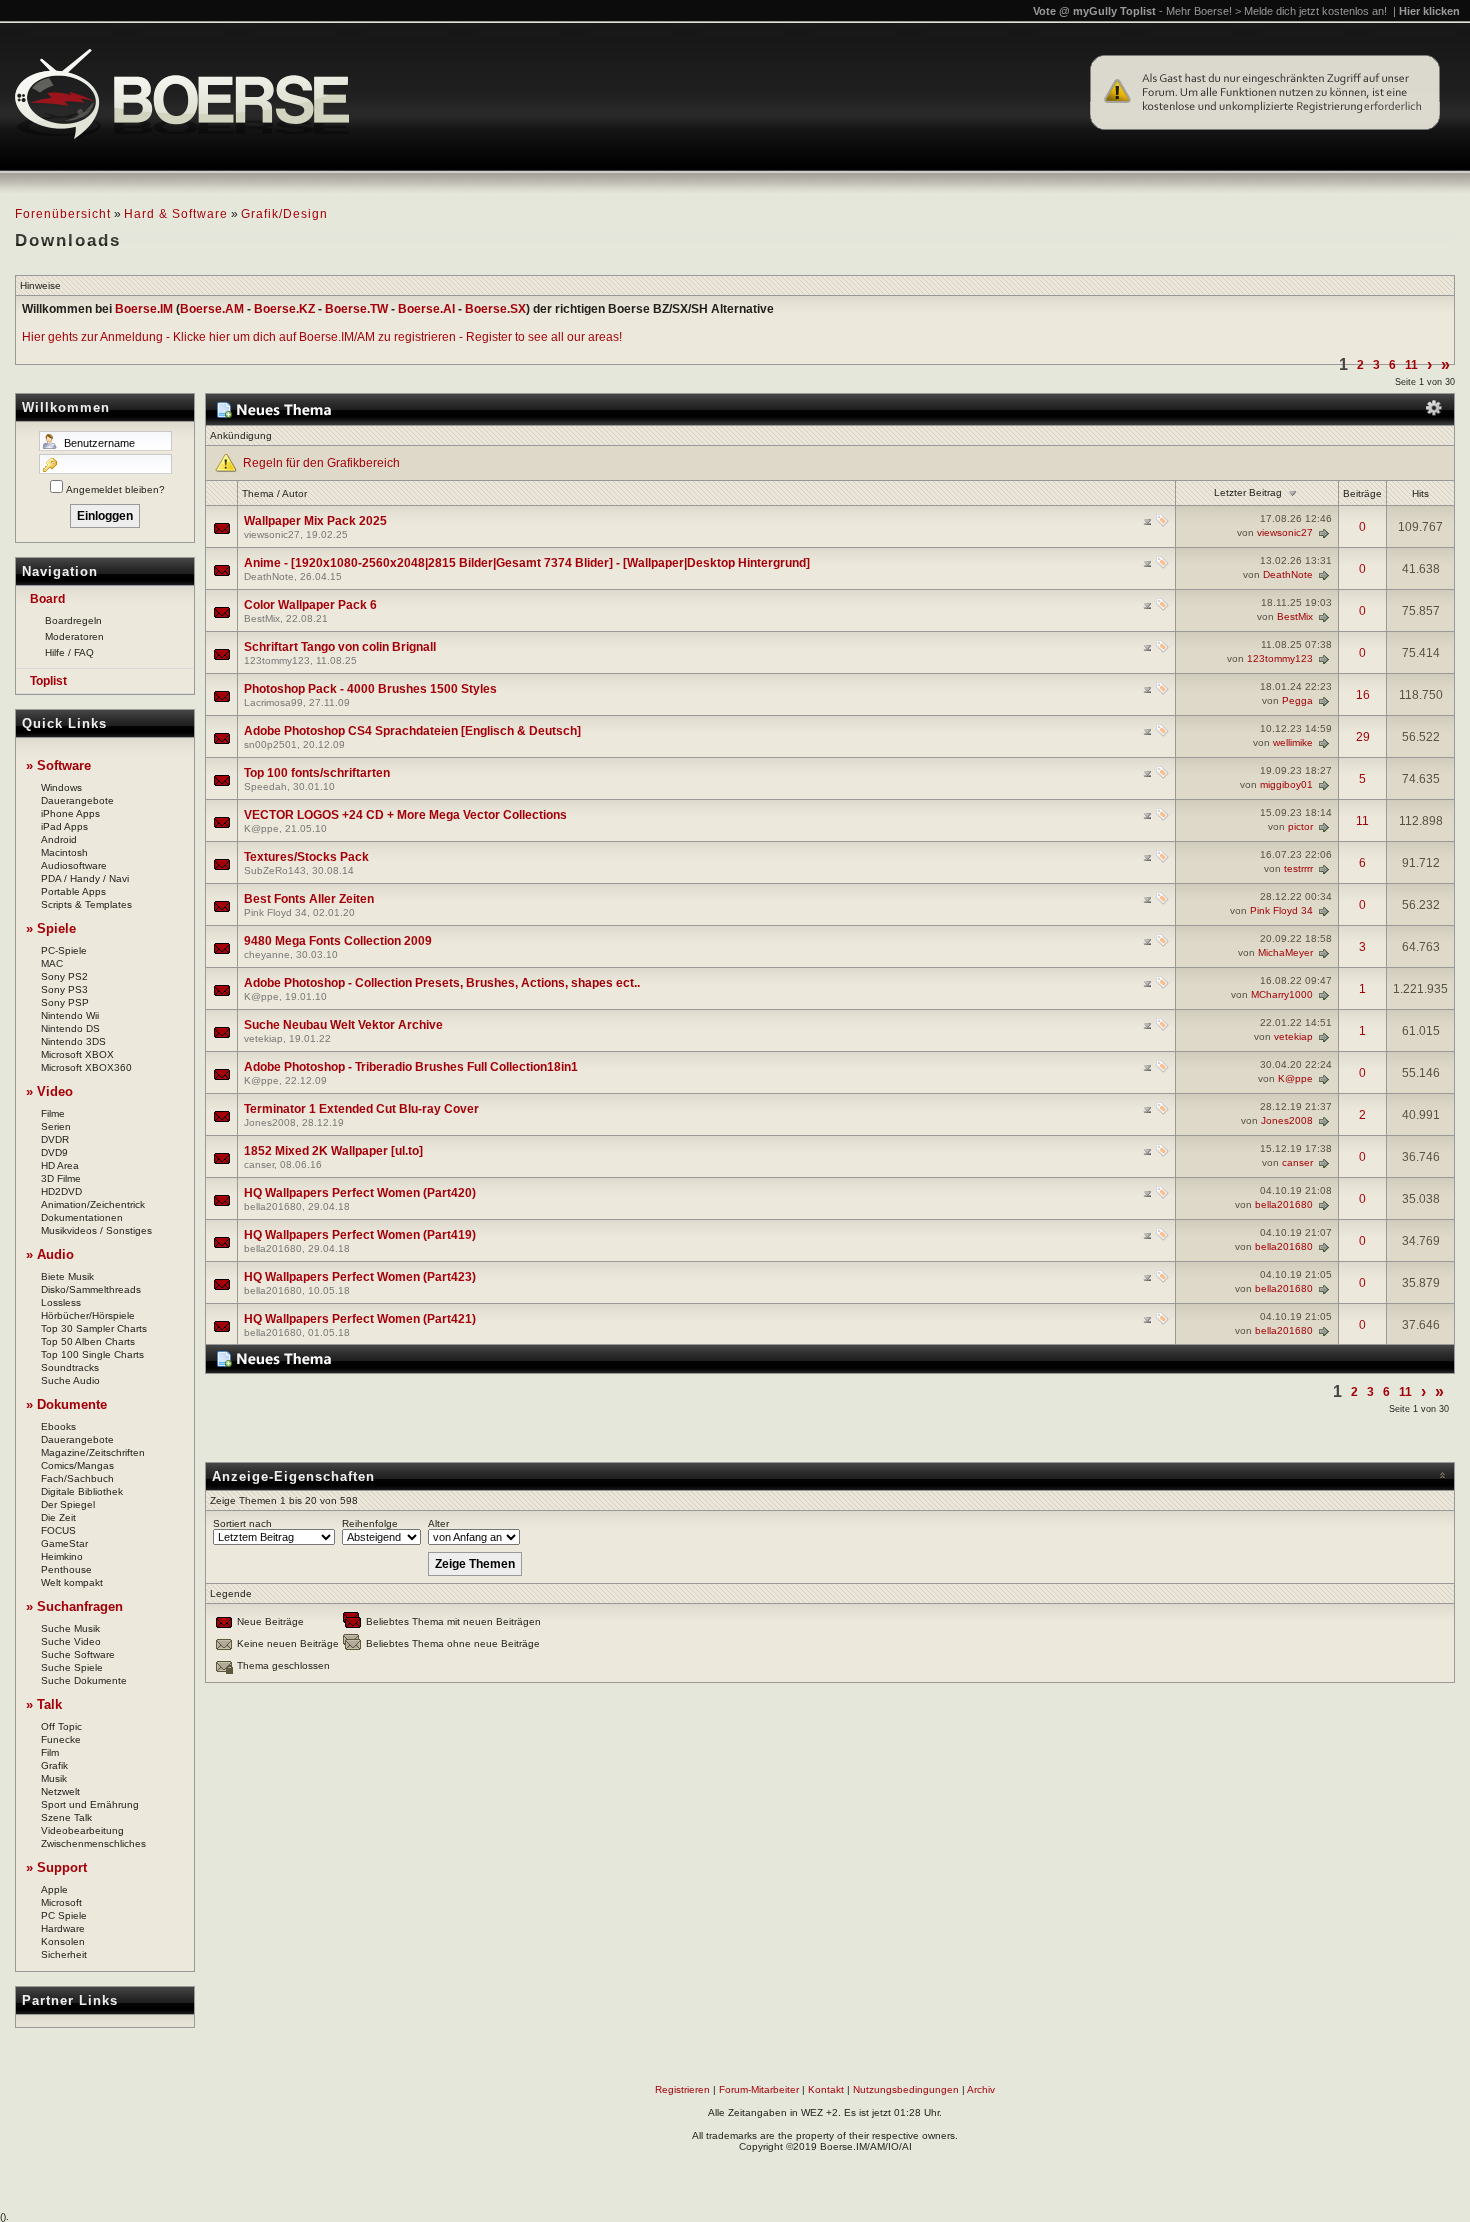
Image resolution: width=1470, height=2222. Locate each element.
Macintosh (64, 852)
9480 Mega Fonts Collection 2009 (338, 941)
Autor (294, 493)
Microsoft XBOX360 (86, 1067)
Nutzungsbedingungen (906, 2089)
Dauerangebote (77, 800)
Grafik (54, 1765)
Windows (61, 787)
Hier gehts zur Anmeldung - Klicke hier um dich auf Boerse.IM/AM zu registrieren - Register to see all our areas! (322, 337)
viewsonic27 (272, 534)
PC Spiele (64, 1915)
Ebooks (58, 1426)
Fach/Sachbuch (77, 1478)
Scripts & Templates (86, 904)
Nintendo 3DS (73, 1041)
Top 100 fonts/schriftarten (317, 773)
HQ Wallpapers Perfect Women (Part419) (360, 1235)
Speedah (265, 786)
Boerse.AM (212, 309)
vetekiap (263, 1038)
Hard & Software (176, 214)
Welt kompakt (72, 1582)
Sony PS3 (64, 989)
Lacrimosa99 (273, 702)
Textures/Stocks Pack (306, 857)
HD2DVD (61, 1191)
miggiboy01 (1286, 784)
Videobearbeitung (82, 1830)
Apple (54, 1889)
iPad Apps (64, 826)
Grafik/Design (284, 214)
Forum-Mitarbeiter (759, 2089)
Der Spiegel (68, 1504)
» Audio (50, 1254)
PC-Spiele (64, 950)
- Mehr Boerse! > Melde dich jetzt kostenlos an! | (1309, 11)
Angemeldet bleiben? (115, 489)
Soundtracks (70, 1367)
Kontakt (826, 2089)
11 (1411, 365)
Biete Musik (67, 1276)
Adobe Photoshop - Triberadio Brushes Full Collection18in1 (411, 1067)
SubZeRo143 (275, 870)
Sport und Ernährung (90, 1804)
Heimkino (62, 1556)
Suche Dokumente (84, 1680)
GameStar (64, 1543)
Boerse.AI (426, 309)
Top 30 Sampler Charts (94, 1328)
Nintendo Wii (70, 1015)
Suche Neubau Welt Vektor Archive (343, 1025)
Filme (53, 1113)
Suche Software (78, 1654)
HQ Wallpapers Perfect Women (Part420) (360, 1193)
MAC (52, 963)
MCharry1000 (1282, 994)
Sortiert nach (242, 1523)
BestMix (262, 618)
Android (59, 839)
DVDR (55, 1139)
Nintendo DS (70, 1028)
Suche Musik (70, 1628)
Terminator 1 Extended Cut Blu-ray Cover (361, 1109)
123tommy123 (277, 660)
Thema (258, 493)
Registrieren (682, 2089)
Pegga (1297, 700)
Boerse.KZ (284, 309)
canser (259, 1164)
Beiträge (1362, 493)
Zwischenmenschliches (93, 1843)
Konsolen (63, 1941)
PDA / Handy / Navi (85, 878)
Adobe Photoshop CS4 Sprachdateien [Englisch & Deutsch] (412, 731)
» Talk (44, 1704)
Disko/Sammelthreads (91, 1289)
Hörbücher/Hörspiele (88, 1315)
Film (50, 1752)
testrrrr (1298, 868)
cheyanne (267, 954)
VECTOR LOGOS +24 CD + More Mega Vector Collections (405, 815)
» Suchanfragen (74, 1606)
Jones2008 (270, 1122)
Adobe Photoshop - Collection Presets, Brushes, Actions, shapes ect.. (442, 983)
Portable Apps (73, 891)
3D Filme (61, 1178)
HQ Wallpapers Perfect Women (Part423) (360, 1277)
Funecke (61, 1739)
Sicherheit (64, 1954)
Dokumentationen (82, 1217)
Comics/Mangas (77, 1465)
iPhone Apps (70, 813)
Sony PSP (65, 1002)
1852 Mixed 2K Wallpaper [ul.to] (333, 1151)
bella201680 (273, 1206)
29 (1363, 737)
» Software (58, 765)
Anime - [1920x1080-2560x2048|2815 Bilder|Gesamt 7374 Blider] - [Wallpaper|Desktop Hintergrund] (527, 563)
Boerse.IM (144, 309)
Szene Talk (66, 1817)
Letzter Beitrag (1248, 492)
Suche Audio (70, 1380)
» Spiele (51, 928)
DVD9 (54, 1152)
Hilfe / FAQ (69, 652)
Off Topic (61, 1726)
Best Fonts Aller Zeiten (309, 899)
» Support (56, 1867)
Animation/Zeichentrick (93, 1204)
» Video (49, 1091)
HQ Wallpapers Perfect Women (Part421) (360, 1319)
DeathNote (269, 576)
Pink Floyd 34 (275, 912)
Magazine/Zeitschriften (93, 1452)
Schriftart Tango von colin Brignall (340, 647)
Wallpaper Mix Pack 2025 (315, 521)
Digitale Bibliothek (82, 1491)
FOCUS (58, 1530)
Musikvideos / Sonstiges (96, 1230)
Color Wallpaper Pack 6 (310, 605)
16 (1363, 695)
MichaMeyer (1285, 952)
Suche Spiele (72, 1667)
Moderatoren (74, 636)
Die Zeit (58, 1517)
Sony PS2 (64, 976)
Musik (54, 1778)
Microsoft (61, 1902)
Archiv (981, 2089)
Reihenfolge (370, 1523)
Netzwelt (60, 1791)
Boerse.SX (495, 309)
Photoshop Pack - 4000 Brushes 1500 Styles (370, 689)
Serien (56, 1126)
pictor (1300, 826)
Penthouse (66, 1569)
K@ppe (261, 828)
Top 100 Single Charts (92, 1354)
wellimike (1293, 742)
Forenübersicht (63, 214)
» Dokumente (66, 1404)
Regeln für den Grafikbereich (321, 463)
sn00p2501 (270, 744)
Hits (1420, 493)
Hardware (63, 1928)
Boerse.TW (356, 309)
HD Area (60, 1165)
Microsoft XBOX (77, 1054)
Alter (438, 1523)
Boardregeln (73, 620)
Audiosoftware (74, 865)
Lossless (61, 1302)
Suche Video (71, 1641)
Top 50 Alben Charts (88, 1341)
